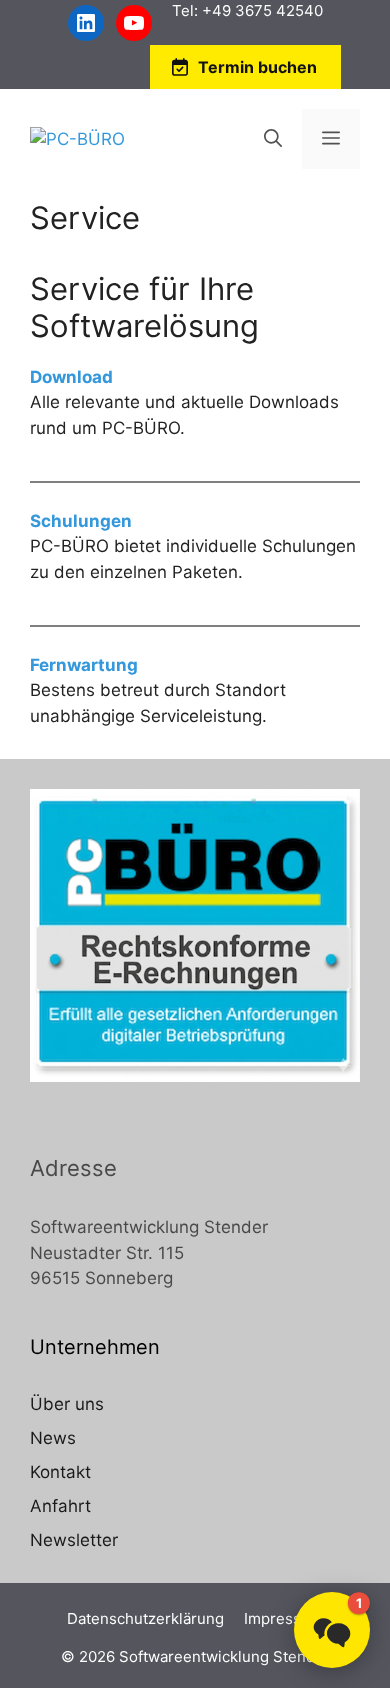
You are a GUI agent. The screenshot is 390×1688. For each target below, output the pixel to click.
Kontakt (60, 1472)
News (53, 1438)
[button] (332, 1630)
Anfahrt (60, 1506)
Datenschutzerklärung (145, 1618)
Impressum (283, 1618)
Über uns (67, 1404)
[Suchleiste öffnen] (273, 139)
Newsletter (74, 1540)
